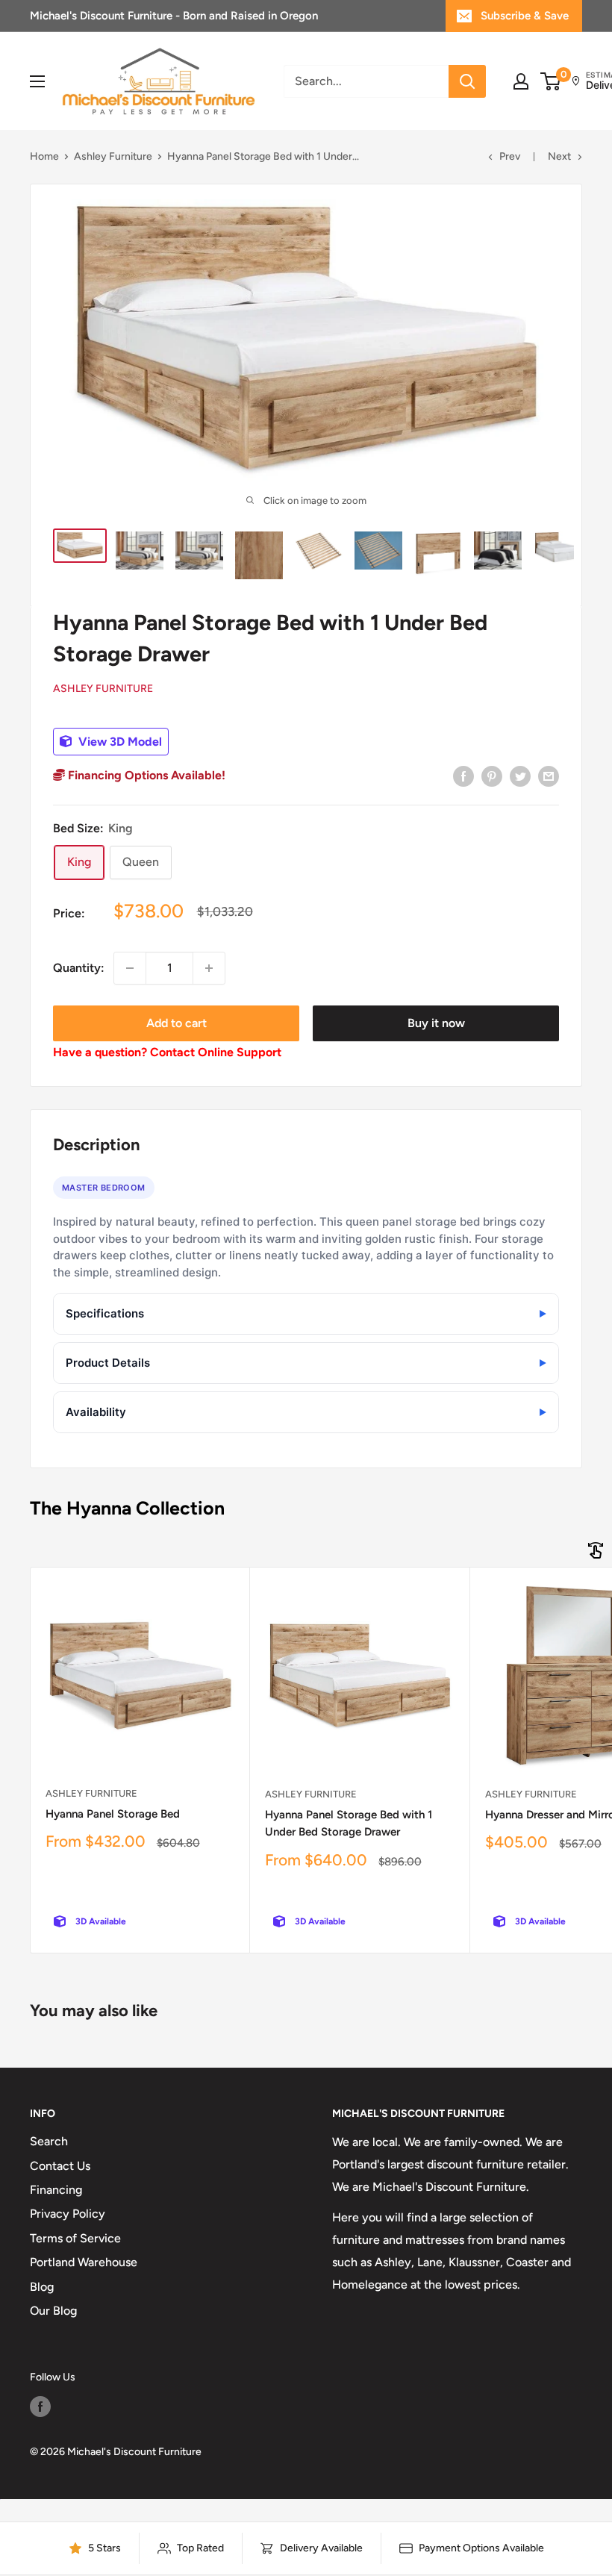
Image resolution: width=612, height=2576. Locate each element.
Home (44, 156)
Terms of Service (75, 2238)
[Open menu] (37, 81)
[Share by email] (549, 776)
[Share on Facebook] (463, 776)
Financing (56, 2190)
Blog (42, 2287)
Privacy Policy (68, 2214)
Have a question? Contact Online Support (167, 1052)
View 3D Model (119, 742)
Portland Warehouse (84, 2262)
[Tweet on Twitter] (520, 776)
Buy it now (436, 1023)
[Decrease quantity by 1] (130, 968)
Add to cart (177, 1023)
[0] (551, 81)
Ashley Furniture (113, 156)
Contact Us (60, 2166)
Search (49, 2141)
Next (559, 156)
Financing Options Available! (145, 775)
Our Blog (53, 2311)
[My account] (521, 81)
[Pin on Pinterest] (492, 776)
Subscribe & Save (525, 16)
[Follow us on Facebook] (40, 2407)
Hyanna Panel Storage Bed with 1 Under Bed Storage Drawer (349, 1823)
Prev (510, 156)
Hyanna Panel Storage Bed (113, 1814)
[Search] (467, 81)
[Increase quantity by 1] (209, 968)
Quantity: (79, 968)
